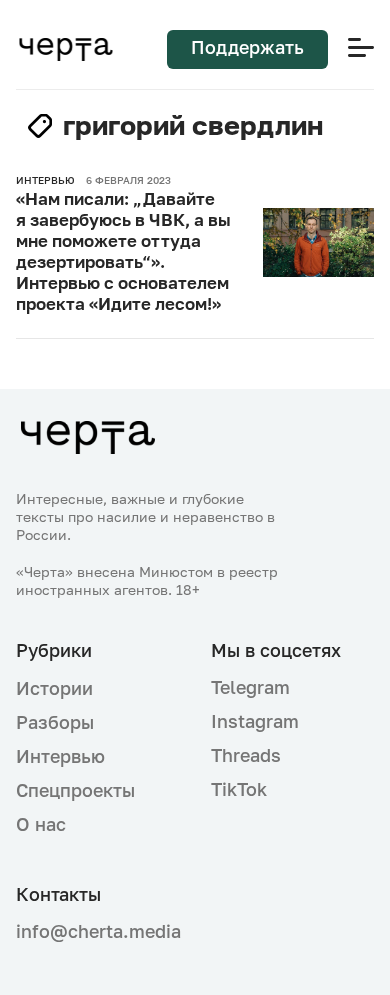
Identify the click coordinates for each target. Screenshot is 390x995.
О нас (41, 824)
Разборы (55, 722)
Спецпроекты (75, 790)
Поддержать (247, 47)
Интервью (60, 756)
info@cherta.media (97, 931)
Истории (54, 688)
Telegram (250, 687)
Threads (246, 755)
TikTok (239, 789)
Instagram (255, 721)
